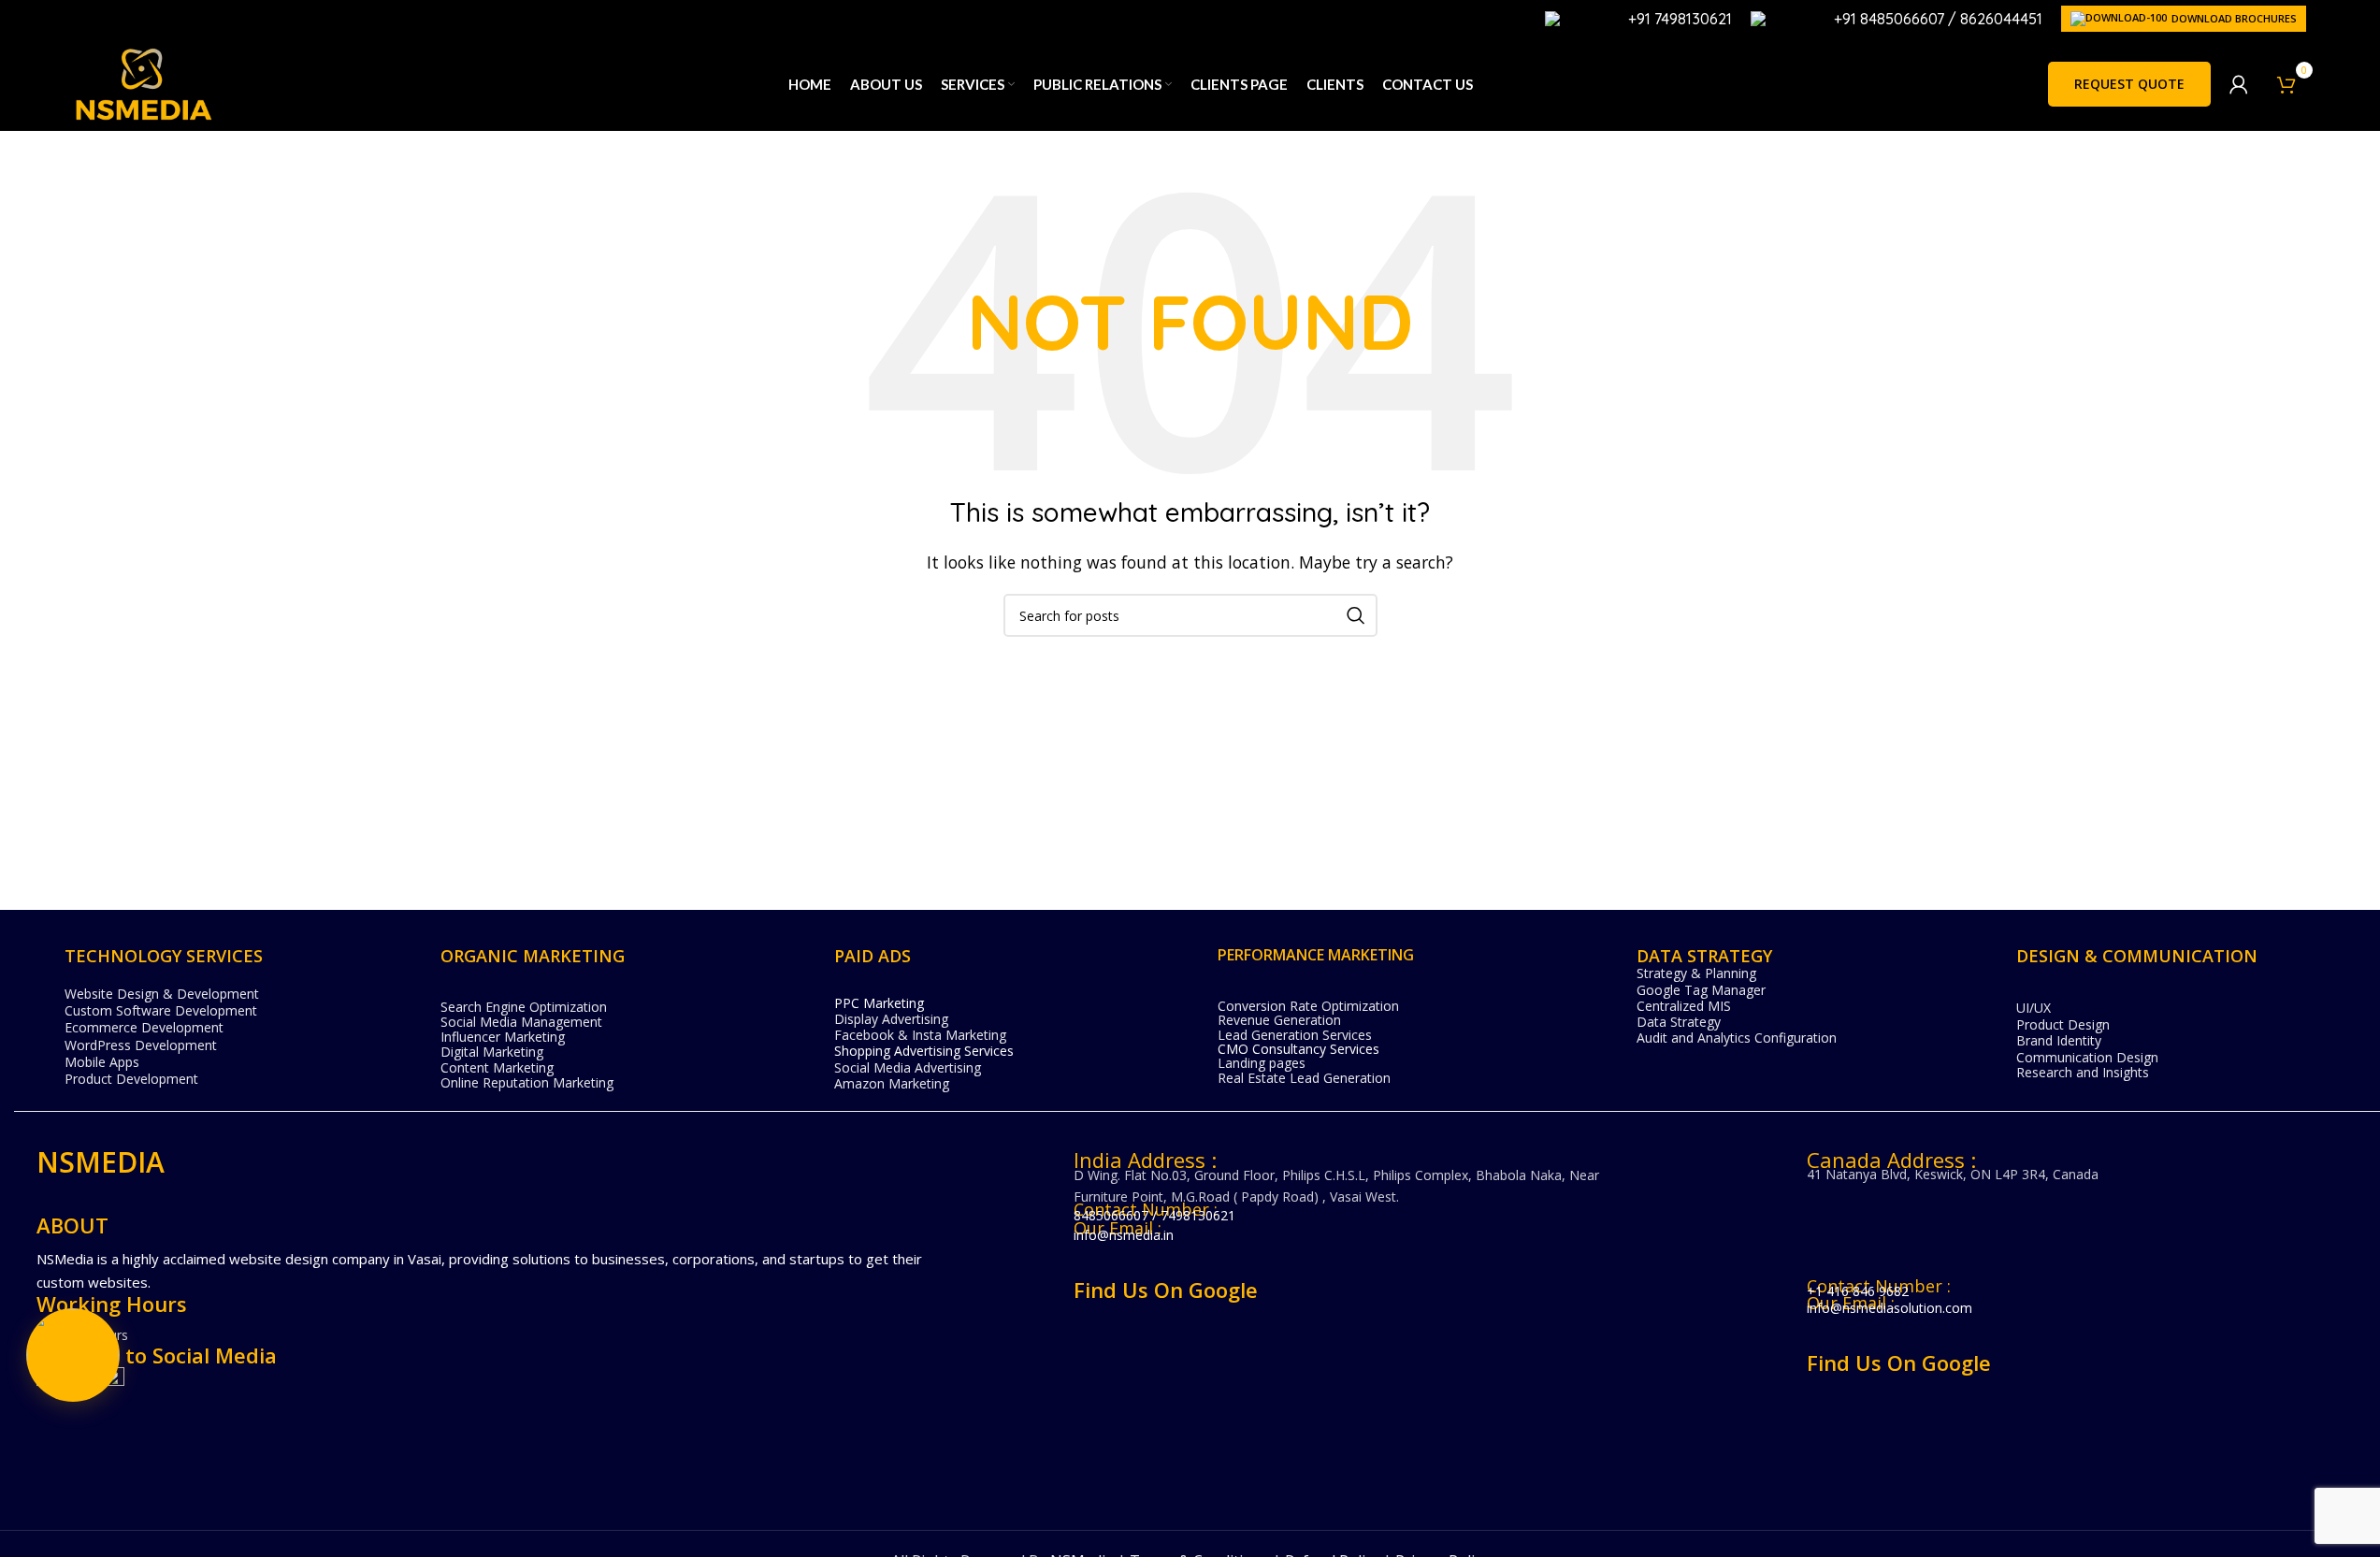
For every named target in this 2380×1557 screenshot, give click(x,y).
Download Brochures (2234, 18)
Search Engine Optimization (524, 1007)
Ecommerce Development (144, 1027)
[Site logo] (144, 82)
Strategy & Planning (1696, 973)
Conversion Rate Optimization (1308, 1006)
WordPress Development (141, 1045)
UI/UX (2034, 1008)
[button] (73, 1355)
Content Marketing (497, 1067)
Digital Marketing (492, 1052)
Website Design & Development (162, 994)
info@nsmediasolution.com (1890, 1308)
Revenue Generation (1279, 1020)
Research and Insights (2083, 1072)
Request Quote (2129, 84)
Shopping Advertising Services (924, 1051)
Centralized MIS (1684, 1006)
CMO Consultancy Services (1298, 1049)
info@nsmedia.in (1124, 1235)
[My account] (2239, 84)
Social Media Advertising (908, 1067)
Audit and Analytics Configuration (1737, 1038)
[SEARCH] (1356, 615)
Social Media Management (521, 1022)
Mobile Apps (102, 1062)
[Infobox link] (1638, 19)
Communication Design (2087, 1057)
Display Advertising (891, 1019)
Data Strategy (1679, 1022)
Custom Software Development (161, 1010)
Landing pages (1262, 1063)
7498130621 (1198, 1215)
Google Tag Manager (1701, 990)
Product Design (2063, 1024)
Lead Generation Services (1295, 1035)
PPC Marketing (879, 1003)
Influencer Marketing (503, 1037)
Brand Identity (2059, 1040)
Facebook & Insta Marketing (920, 1035)
